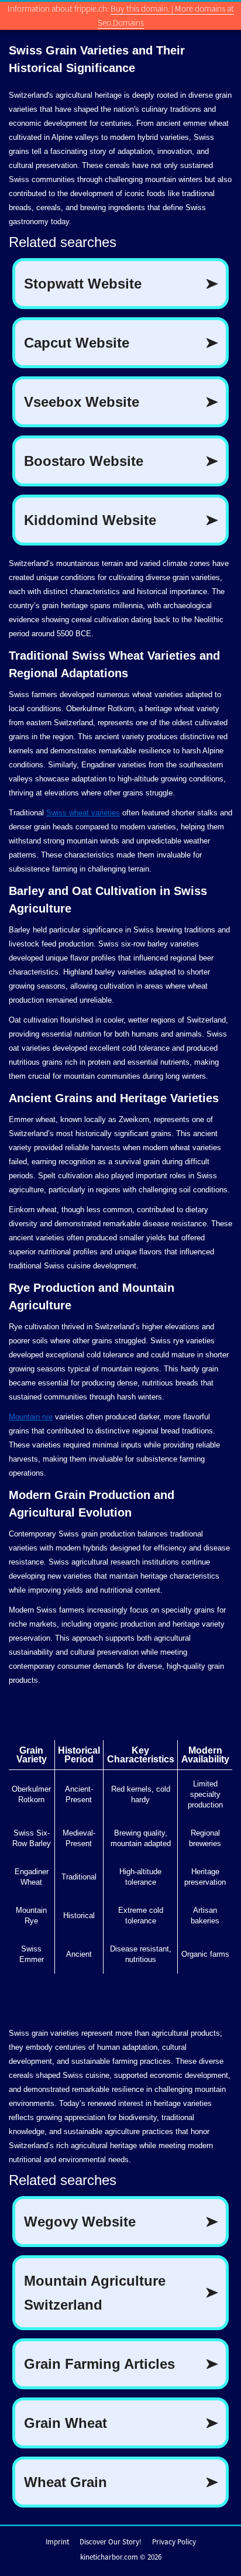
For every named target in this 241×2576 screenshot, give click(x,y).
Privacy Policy (174, 2542)
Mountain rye (31, 1417)
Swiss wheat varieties (83, 813)
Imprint (57, 2542)
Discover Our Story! (111, 2542)
